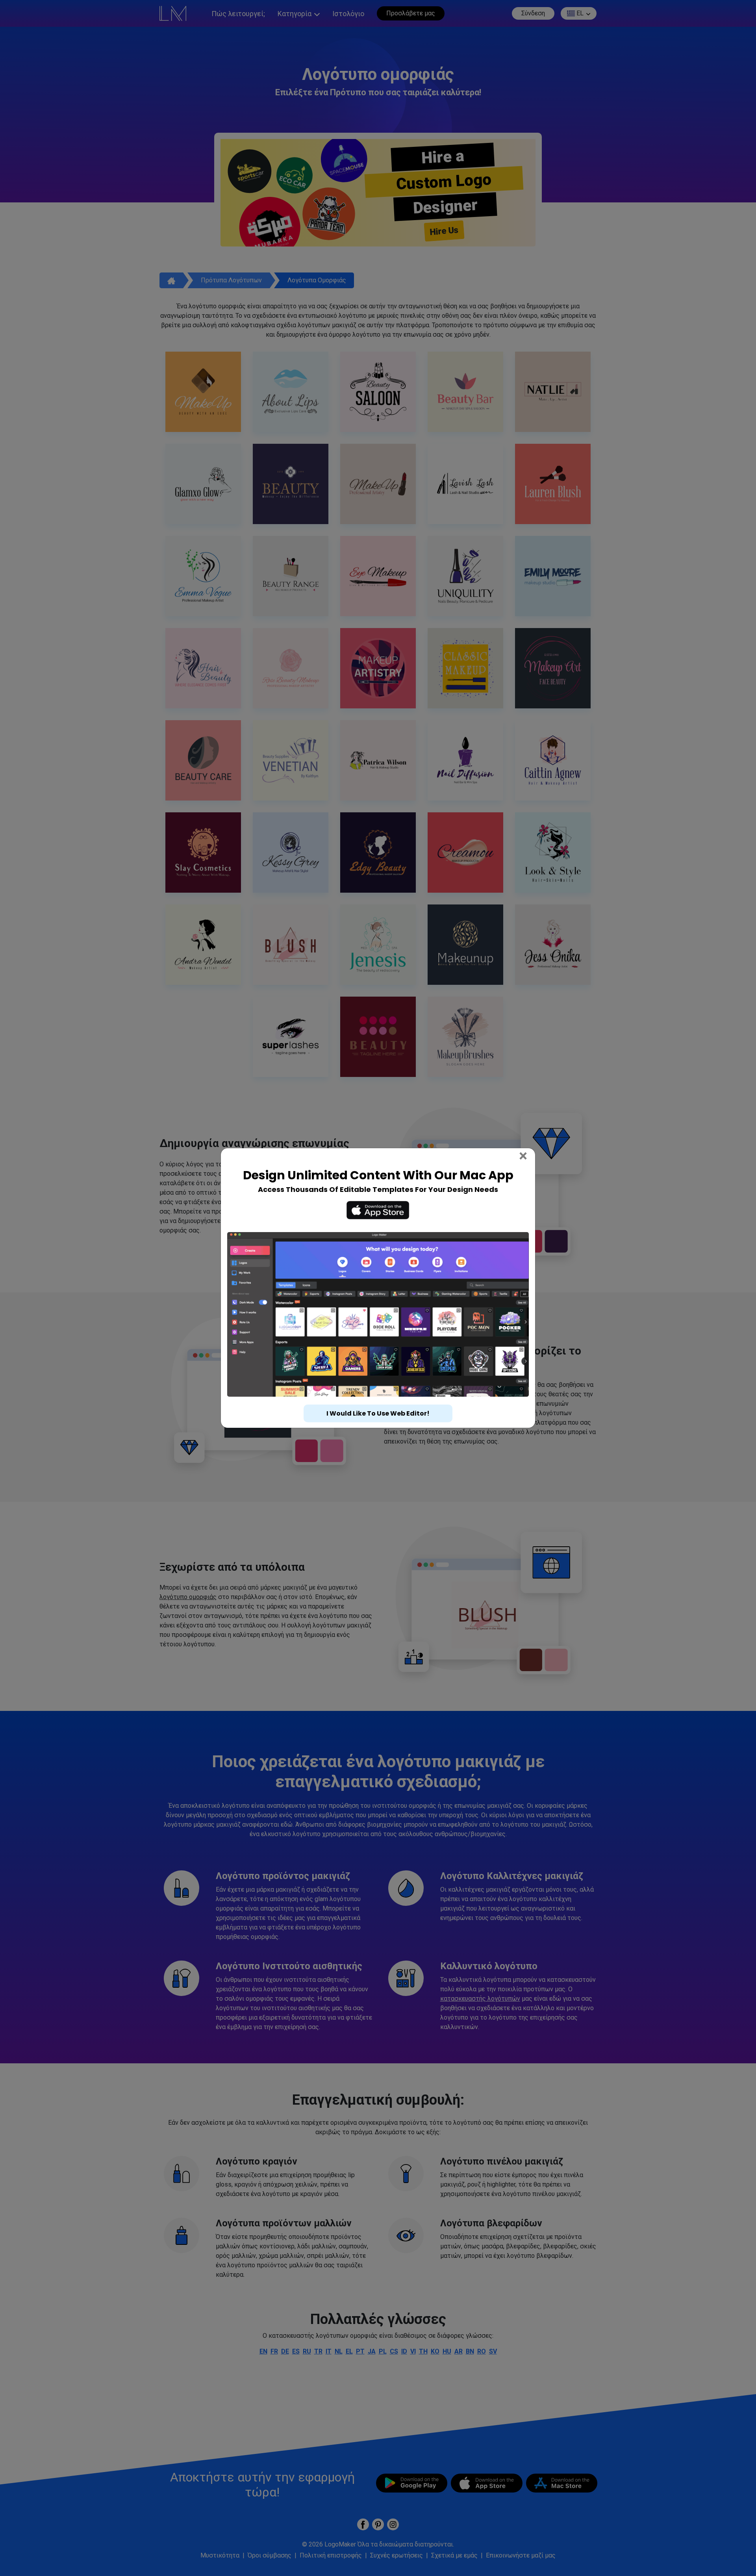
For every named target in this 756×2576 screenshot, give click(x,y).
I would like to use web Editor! (378, 1413)
